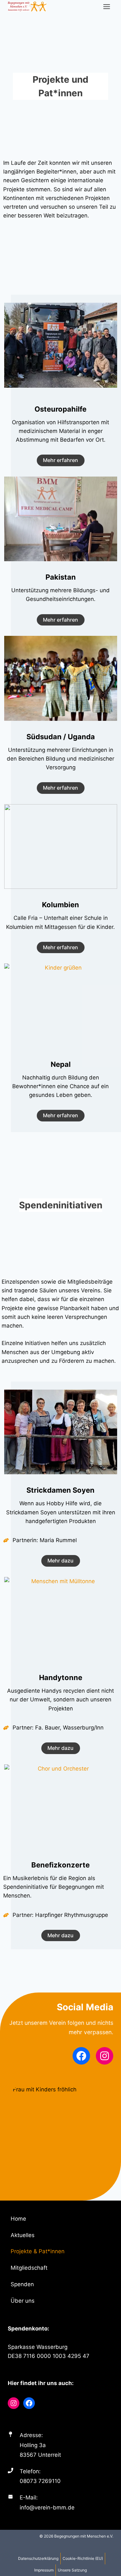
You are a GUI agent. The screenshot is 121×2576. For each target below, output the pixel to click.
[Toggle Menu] (107, 7)
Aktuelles (23, 2235)
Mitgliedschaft (29, 2268)
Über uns (23, 2301)
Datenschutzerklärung (38, 2558)
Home (18, 2219)
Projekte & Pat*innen (38, 2251)
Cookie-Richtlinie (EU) (83, 2558)
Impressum (44, 2570)
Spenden (22, 2284)
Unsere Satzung (72, 2570)
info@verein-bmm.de (47, 2508)
